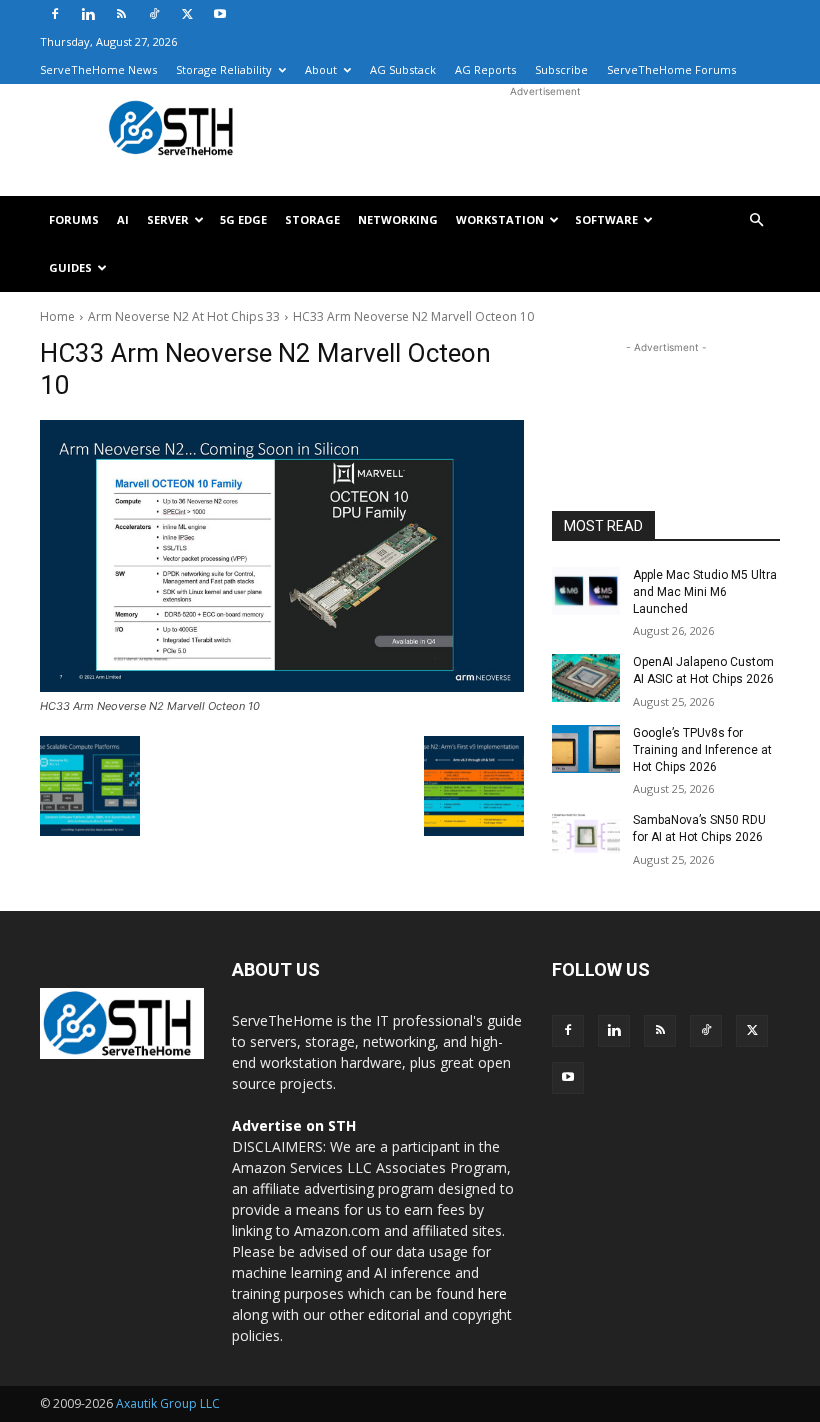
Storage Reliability (224, 69)
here (492, 1293)
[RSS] (121, 14)
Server (168, 219)
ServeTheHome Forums (671, 69)
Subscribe (561, 69)
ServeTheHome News (98, 69)
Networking (398, 219)
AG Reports (485, 69)
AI (123, 219)
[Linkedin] (88, 14)
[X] (187, 14)
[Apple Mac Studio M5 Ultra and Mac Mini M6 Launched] (586, 591)
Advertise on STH (294, 1125)
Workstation (500, 219)
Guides (70, 267)
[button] (756, 220)
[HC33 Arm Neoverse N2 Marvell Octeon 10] (282, 556)
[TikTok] (154, 14)
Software (606, 219)
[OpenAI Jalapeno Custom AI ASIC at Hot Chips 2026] (586, 678)
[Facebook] (55, 14)
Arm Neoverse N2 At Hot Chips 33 (184, 316)
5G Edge (243, 219)
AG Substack (403, 69)
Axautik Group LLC (168, 1403)
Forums (74, 219)
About (321, 69)
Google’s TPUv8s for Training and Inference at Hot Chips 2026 (702, 750)
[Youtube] (220, 14)
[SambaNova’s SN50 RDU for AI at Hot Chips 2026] (586, 836)
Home (57, 316)
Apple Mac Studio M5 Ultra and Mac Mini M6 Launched (705, 592)
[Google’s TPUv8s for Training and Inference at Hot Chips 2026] (586, 749)
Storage (312, 219)
